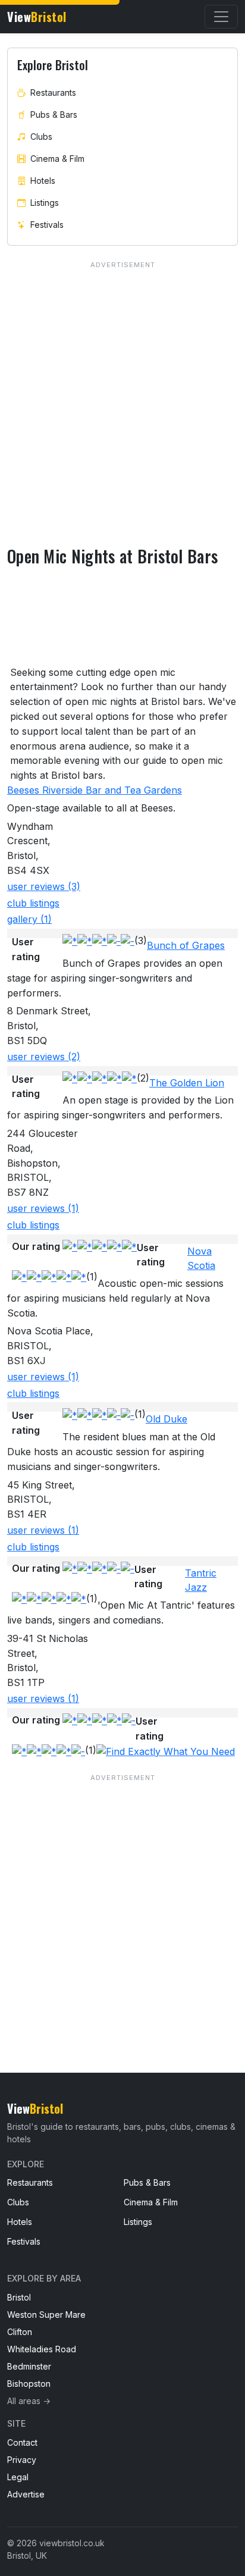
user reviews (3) (44, 886)
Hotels (43, 181)
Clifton (20, 2332)
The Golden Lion (187, 1083)
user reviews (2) (44, 1057)
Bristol (19, 2297)
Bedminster (29, 2366)
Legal (18, 2477)
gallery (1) (29, 919)
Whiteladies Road (42, 2349)
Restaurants (53, 93)
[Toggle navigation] (221, 17)
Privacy (22, 2460)
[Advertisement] (122, 1899)
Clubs (41, 137)
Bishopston (29, 2384)
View (37, 17)
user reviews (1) (43, 1208)
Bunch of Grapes (186, 945)
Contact (22, 2442)
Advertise (26, 2494)
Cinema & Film (57, 159)
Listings (45, 203)
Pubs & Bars (54, 115)
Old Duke (167, 1419)
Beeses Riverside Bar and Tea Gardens (95, 790)
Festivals (47, 225)
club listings (33, 903)
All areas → (29, 2401)
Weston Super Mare (46, 2315)
